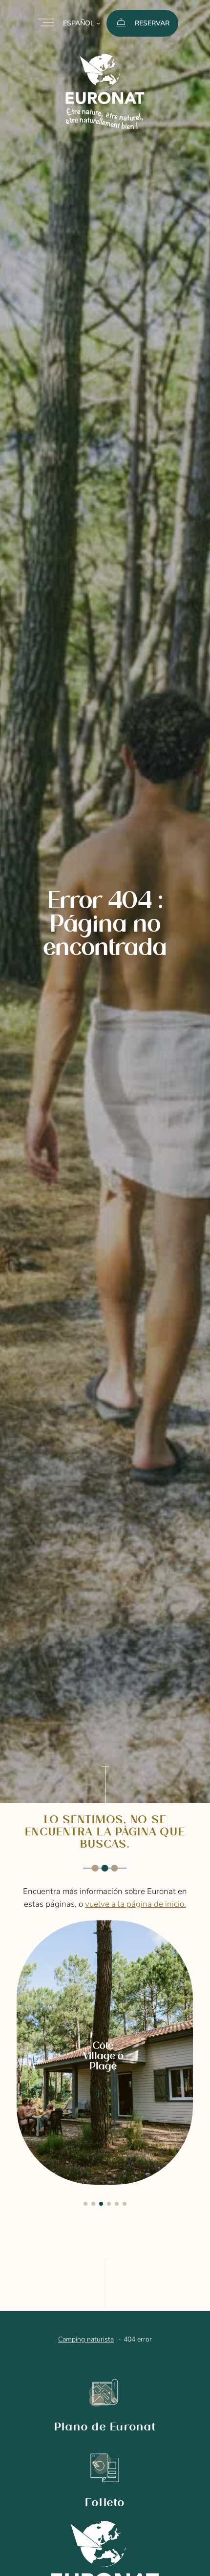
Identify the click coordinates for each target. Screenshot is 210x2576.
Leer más (49, 1932)
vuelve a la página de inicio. (136, 1904)
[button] (85, 2204)
